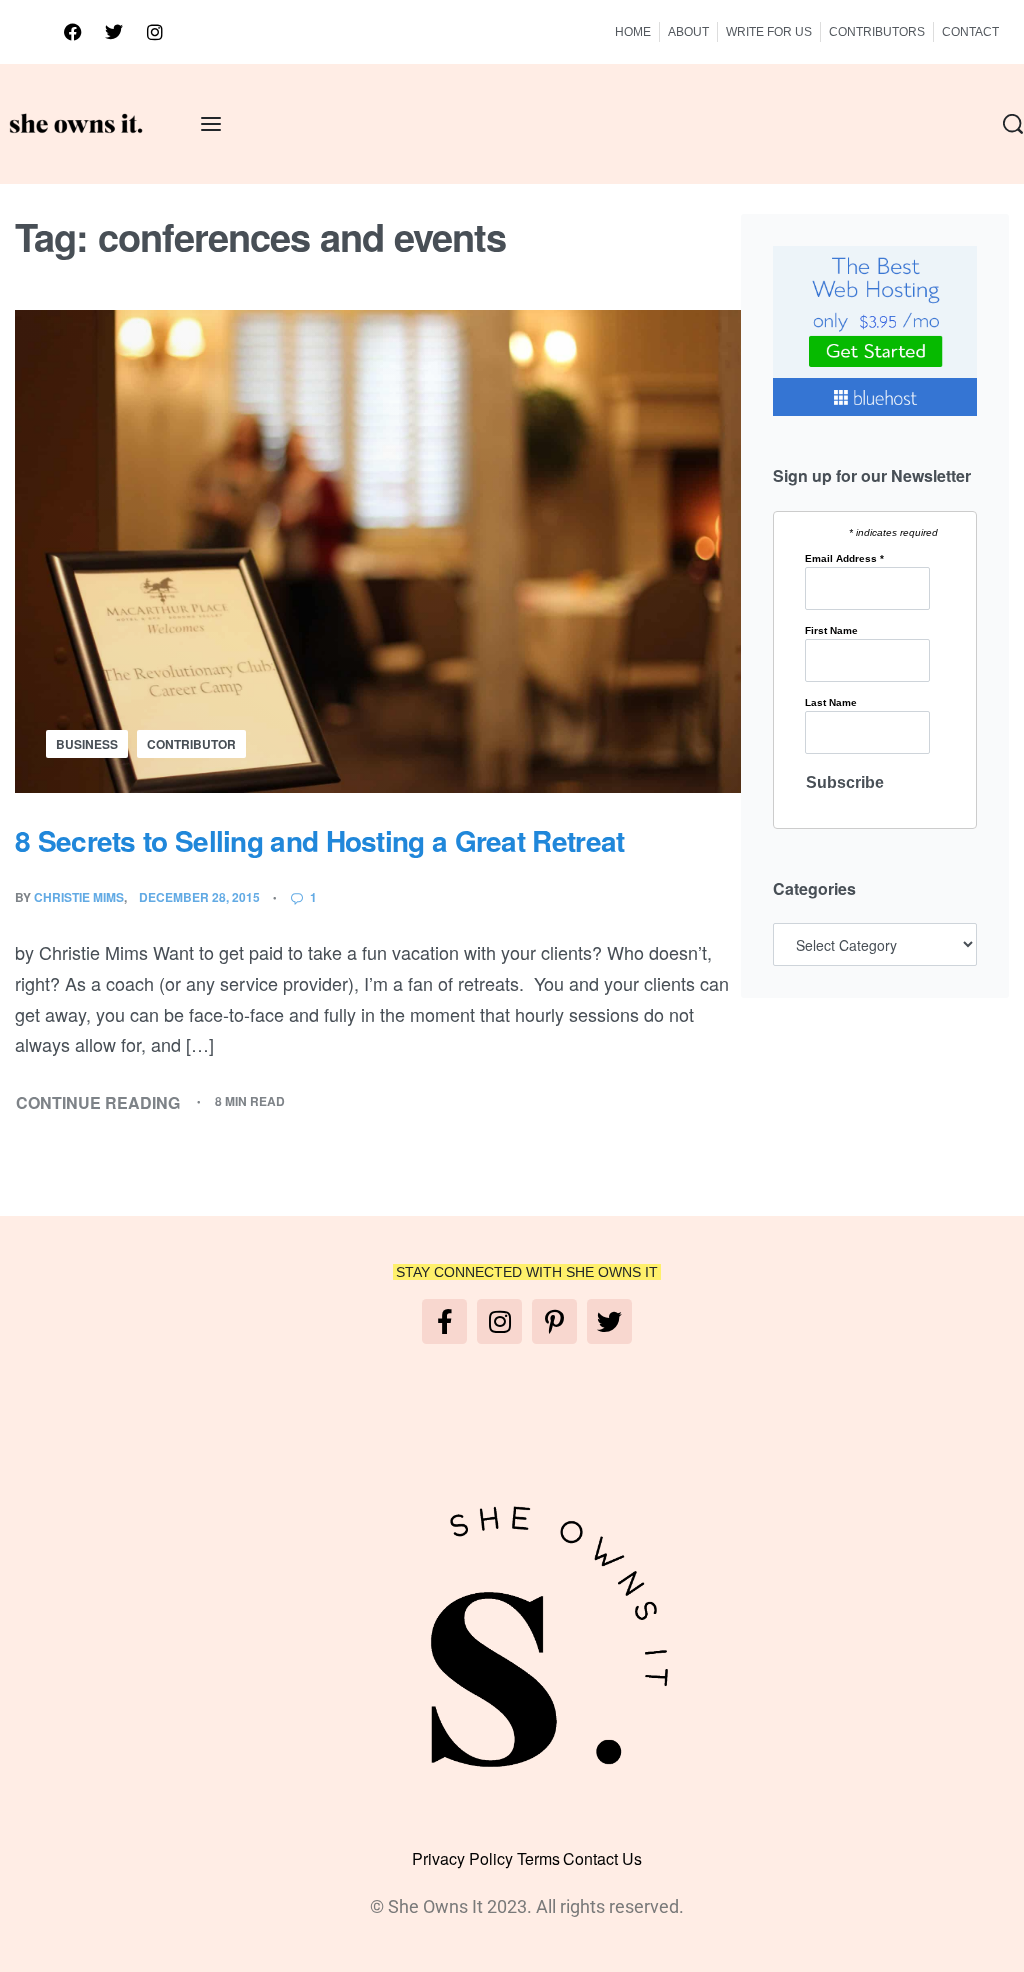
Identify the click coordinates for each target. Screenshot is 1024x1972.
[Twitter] (114, 32)
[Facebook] (73, 32)
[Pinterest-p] (554, 1321)
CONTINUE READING (98, 1102)
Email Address (844, 559)
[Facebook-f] (444, 1321)
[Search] (1013, 124)
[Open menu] (211, 124)
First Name (831, 631)
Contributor (191, 744)
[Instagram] (155, 32)
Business (87, 744)
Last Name (831, 703)
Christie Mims (79, 897)
